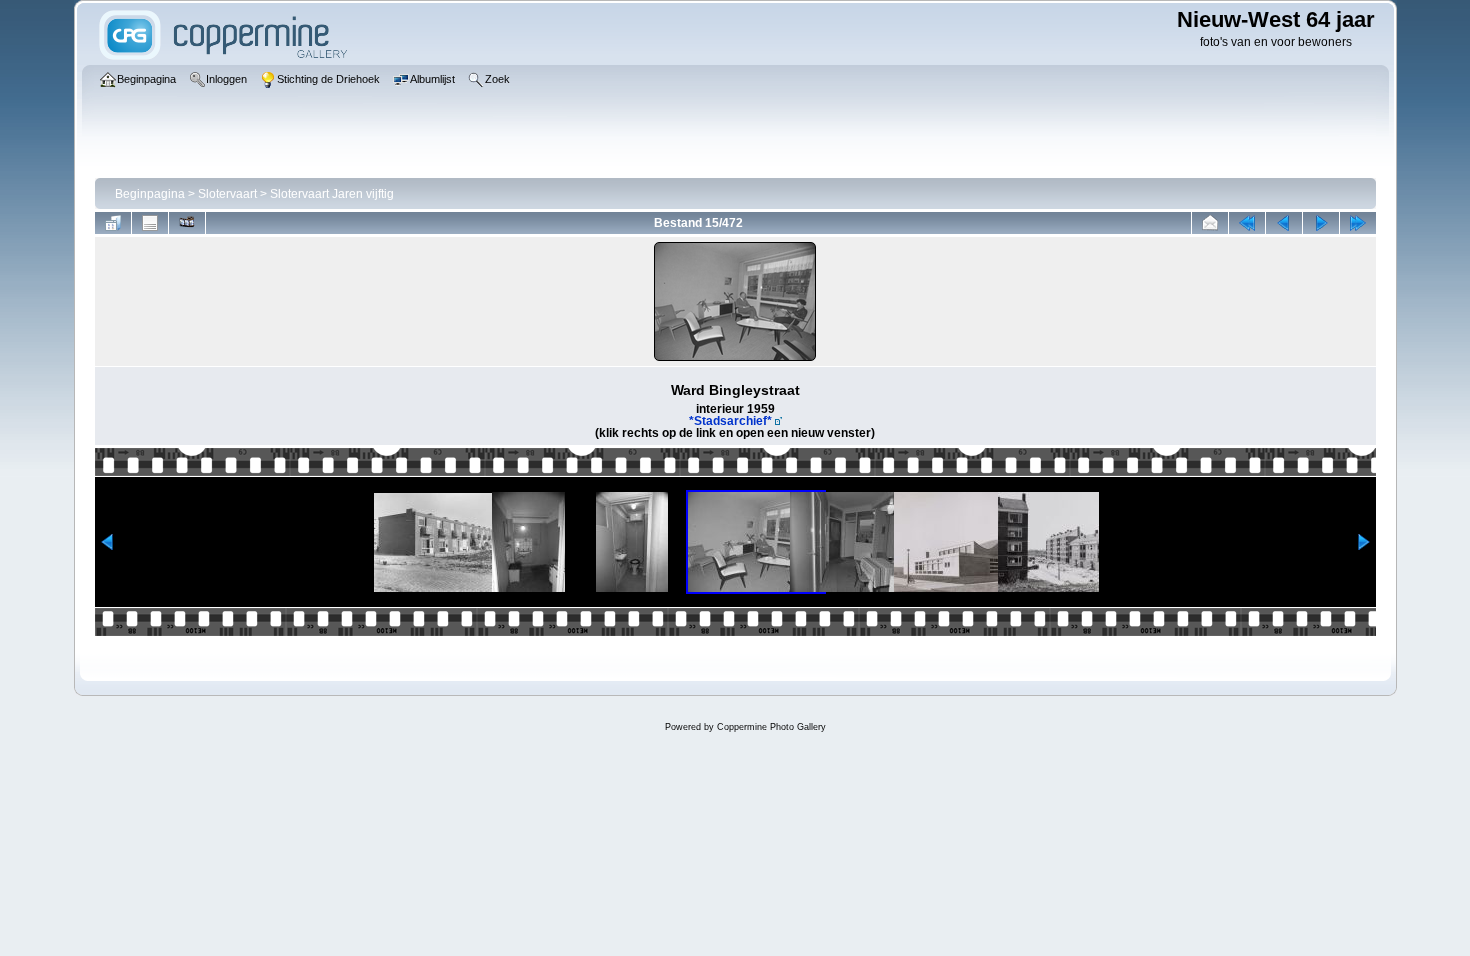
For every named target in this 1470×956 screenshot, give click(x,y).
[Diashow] (187, 223)
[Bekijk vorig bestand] (1284, 223)
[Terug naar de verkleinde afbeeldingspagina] (113, 223)
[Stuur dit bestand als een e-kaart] (1210, 223)
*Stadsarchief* (730, 421)
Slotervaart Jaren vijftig (332, 194)
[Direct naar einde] (1358, 223)
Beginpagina (150, 194)
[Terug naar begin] (1247, 223)
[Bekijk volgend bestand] (1321, 223)
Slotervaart (227, 194)
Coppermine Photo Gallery (771, 727)
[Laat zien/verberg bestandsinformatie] (150, 223)
